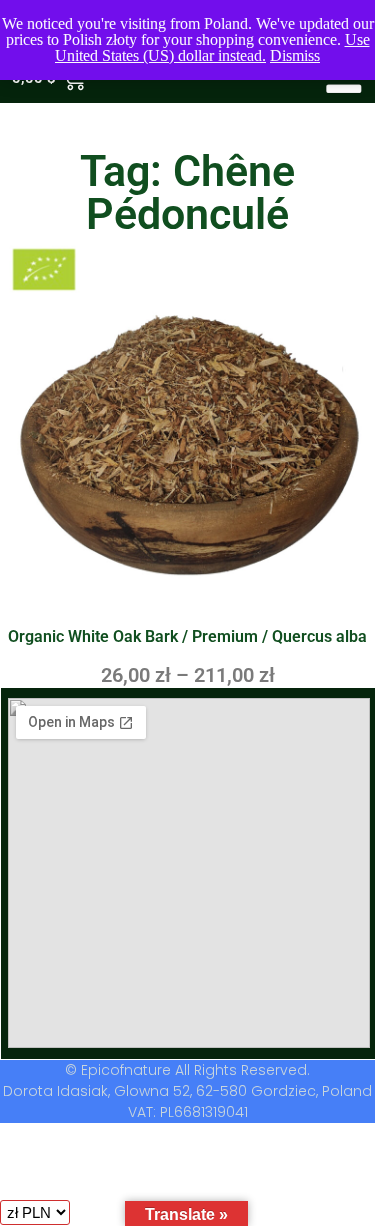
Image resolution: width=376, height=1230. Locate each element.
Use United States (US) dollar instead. (212, 47)
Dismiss (295, 55)
